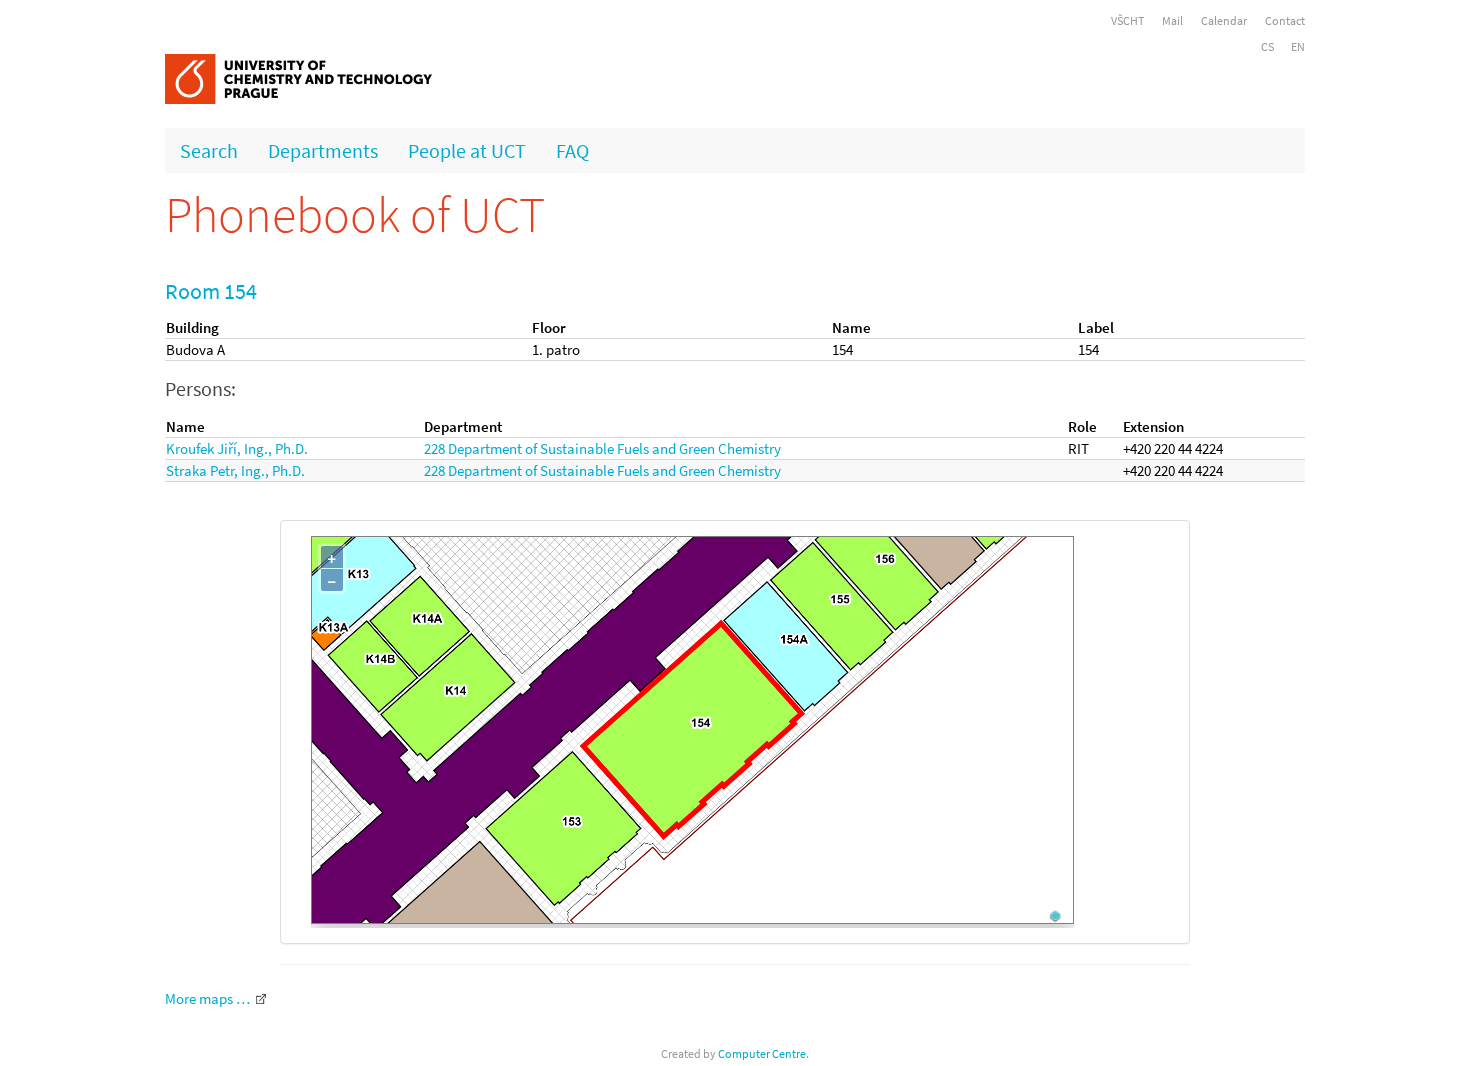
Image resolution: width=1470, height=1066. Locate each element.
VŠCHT (1127, 20)
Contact (1285, 20)
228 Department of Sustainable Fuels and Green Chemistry (602, 448)
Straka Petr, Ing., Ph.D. (235, 470)
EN (1298, 46)
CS (1267, 46)
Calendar (1224, 20)
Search (209, 150)
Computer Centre (762, 1053)
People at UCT (467, 150)
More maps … (207, 998)
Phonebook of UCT (355, 214)
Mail (1172, 20)
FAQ (572, 150)
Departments (323, 150)
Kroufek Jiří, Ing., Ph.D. (237, 448)
